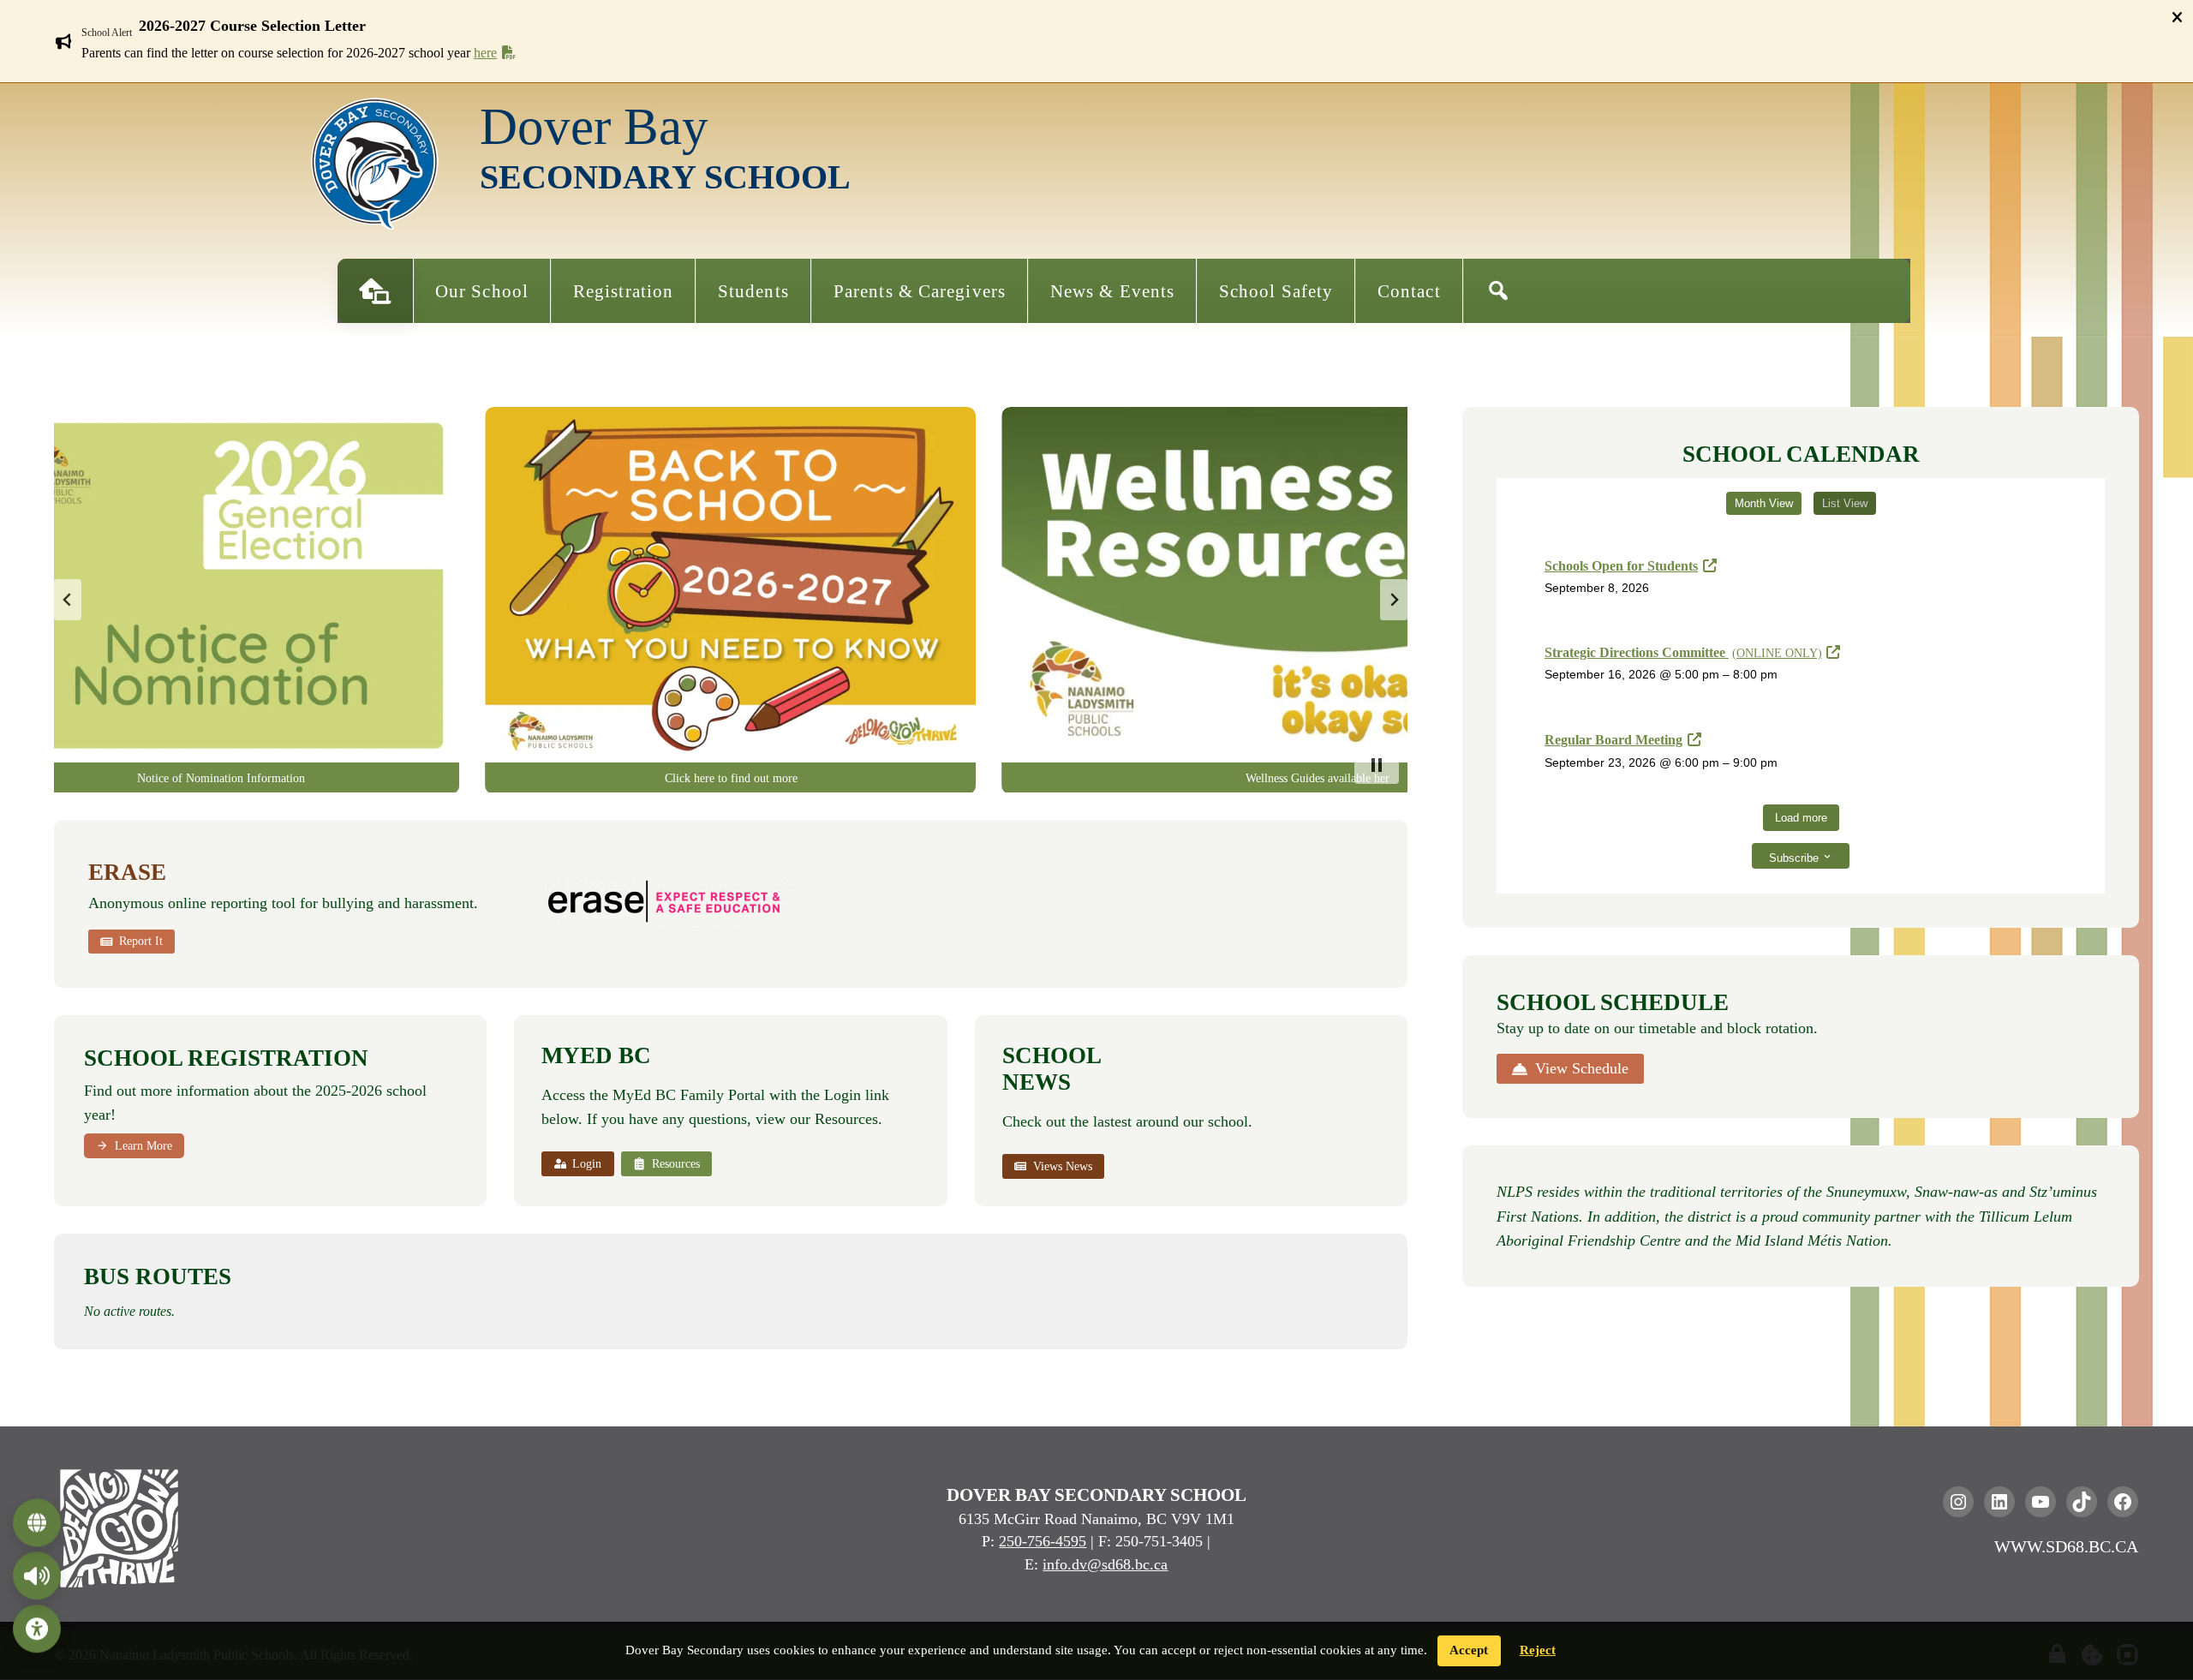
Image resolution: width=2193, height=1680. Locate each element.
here (485, 53)
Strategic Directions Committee (1683, 652)
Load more (1801, 818)
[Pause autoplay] (1377, 765)
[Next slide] (1394, 600)
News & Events (1112, 291)
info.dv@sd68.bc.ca (1105, 1564)
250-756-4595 (1043, 1541)
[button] (1106, 26)
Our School (482, 291)
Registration (623, 291)
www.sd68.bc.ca (2066, 1546)
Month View (1764, 503)
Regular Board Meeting (1613, 740)
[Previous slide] (68, 600)
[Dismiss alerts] (2177, 17)
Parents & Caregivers (920, 291)
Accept (1469, 1650)
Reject (1538, 1650)
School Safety (1276, 291)
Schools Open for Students (1621, 566)
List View (1845, 503)
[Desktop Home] (375, 291)
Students (753, 291)
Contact (1409, 291)
